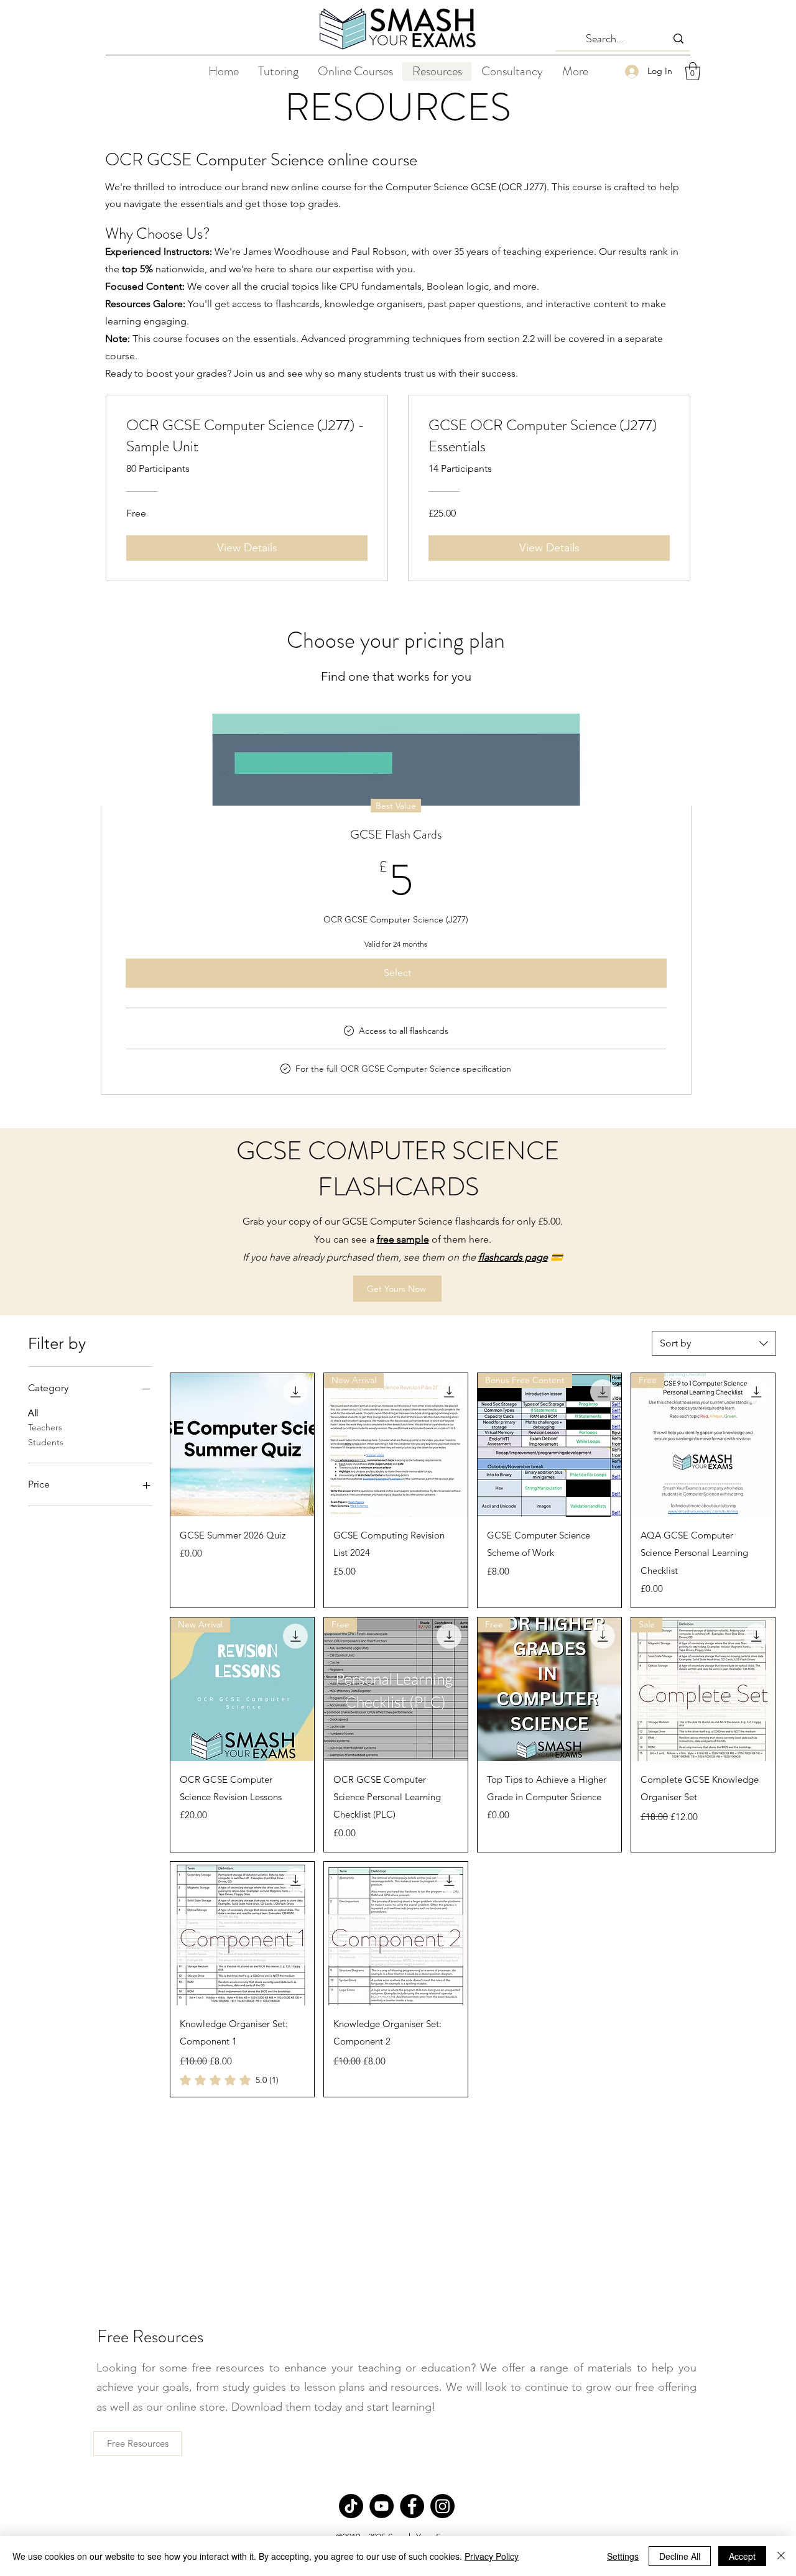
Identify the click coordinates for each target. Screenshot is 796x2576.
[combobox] (714, 1343)
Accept (742, 2556)
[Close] (781, 2556)
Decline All (680, 2556)
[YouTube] (382, 2506)
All (33, 1413)
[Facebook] (412, 2506)
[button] (693, 71)
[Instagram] (442, 2506)
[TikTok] (351, 2506)
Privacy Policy (492, 2556)
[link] (229, 2080)
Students (46, 1442)
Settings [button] (623, 2556)
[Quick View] (242, 1445)
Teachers (45, 1427)
